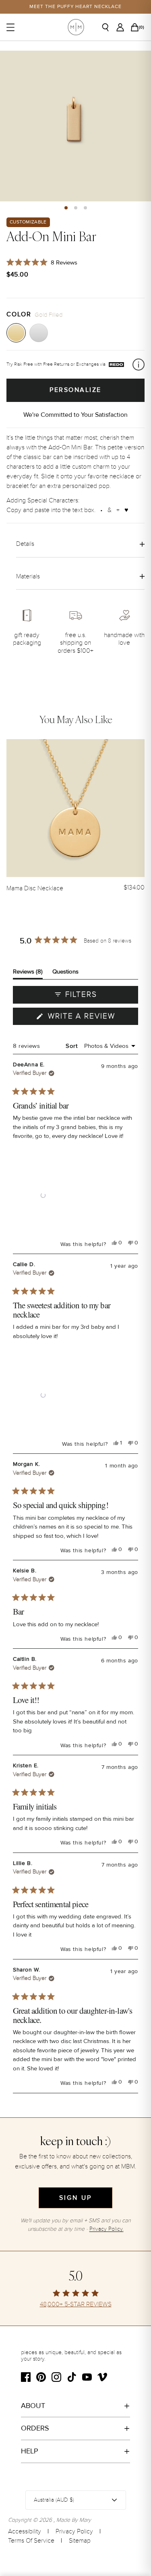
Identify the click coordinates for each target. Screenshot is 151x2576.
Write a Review (92, 1018)
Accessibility (25, 2531)
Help (30, 2451)
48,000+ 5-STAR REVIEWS (76, 2304)
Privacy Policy (74, 2531)
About (33, 2406)
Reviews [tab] (28, 973)
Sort (72, 1046)
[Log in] (122, 27)
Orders (35, 2428)
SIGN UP (75, 2198)
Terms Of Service (31, 2541)
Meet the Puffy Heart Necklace (75, 7)
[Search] (108, 27)
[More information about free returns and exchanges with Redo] (139, 365)
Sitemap (80, 2541)
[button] (66, 208)
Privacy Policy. (107, 2229)
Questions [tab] (65, 973)
